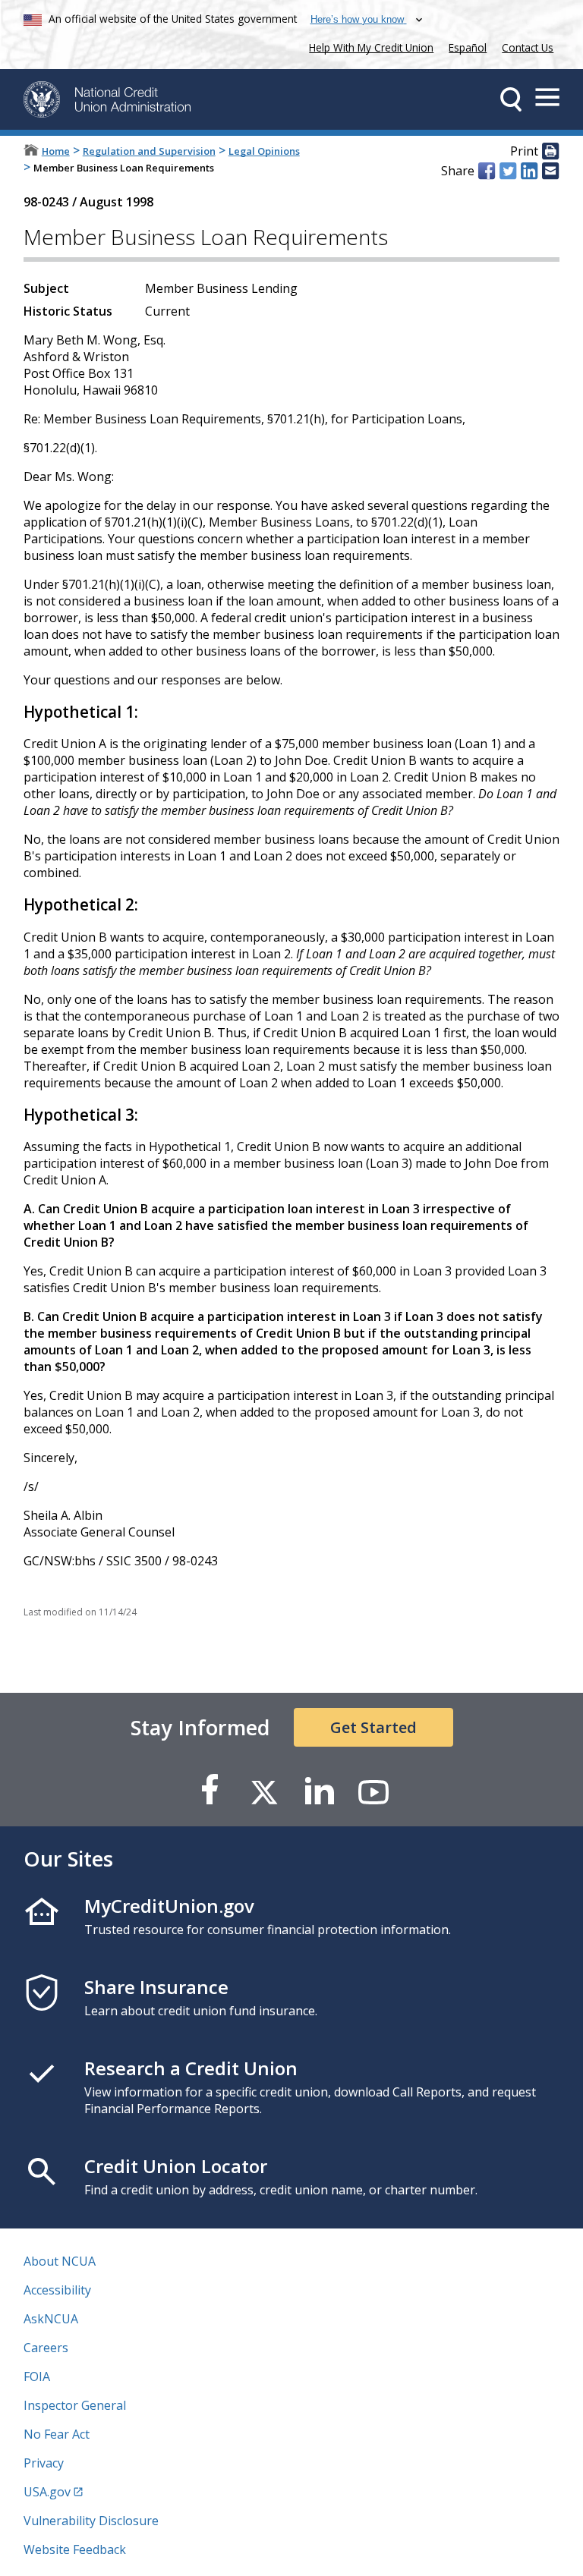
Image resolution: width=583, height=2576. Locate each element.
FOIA (37, 2376)
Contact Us (528, 47)
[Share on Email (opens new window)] (550, 171)
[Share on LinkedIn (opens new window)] (529, 171)
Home (56, 151)
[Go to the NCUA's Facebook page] (210, 1791)
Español (468, 47)
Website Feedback (75, 2549)
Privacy (44, 2463)
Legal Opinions (264, 151)
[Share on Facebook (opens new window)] (487, 171)
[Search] (511, 99)
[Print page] (550, 152)
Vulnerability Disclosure (91, 2521)
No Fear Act (57, 2434)
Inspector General (75, 2405)
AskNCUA (51, 2319)
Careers (46, 2348)
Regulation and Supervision (149, 151)
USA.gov (47, 2492)
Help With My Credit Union (368, 46)
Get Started (373, 1727)
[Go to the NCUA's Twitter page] (264, 1791)
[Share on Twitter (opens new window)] (508, 171)
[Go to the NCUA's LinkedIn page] (319, 1791)
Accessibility (57, 2290)
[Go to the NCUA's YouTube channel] (373, 1791)
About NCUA (60, 2261)
